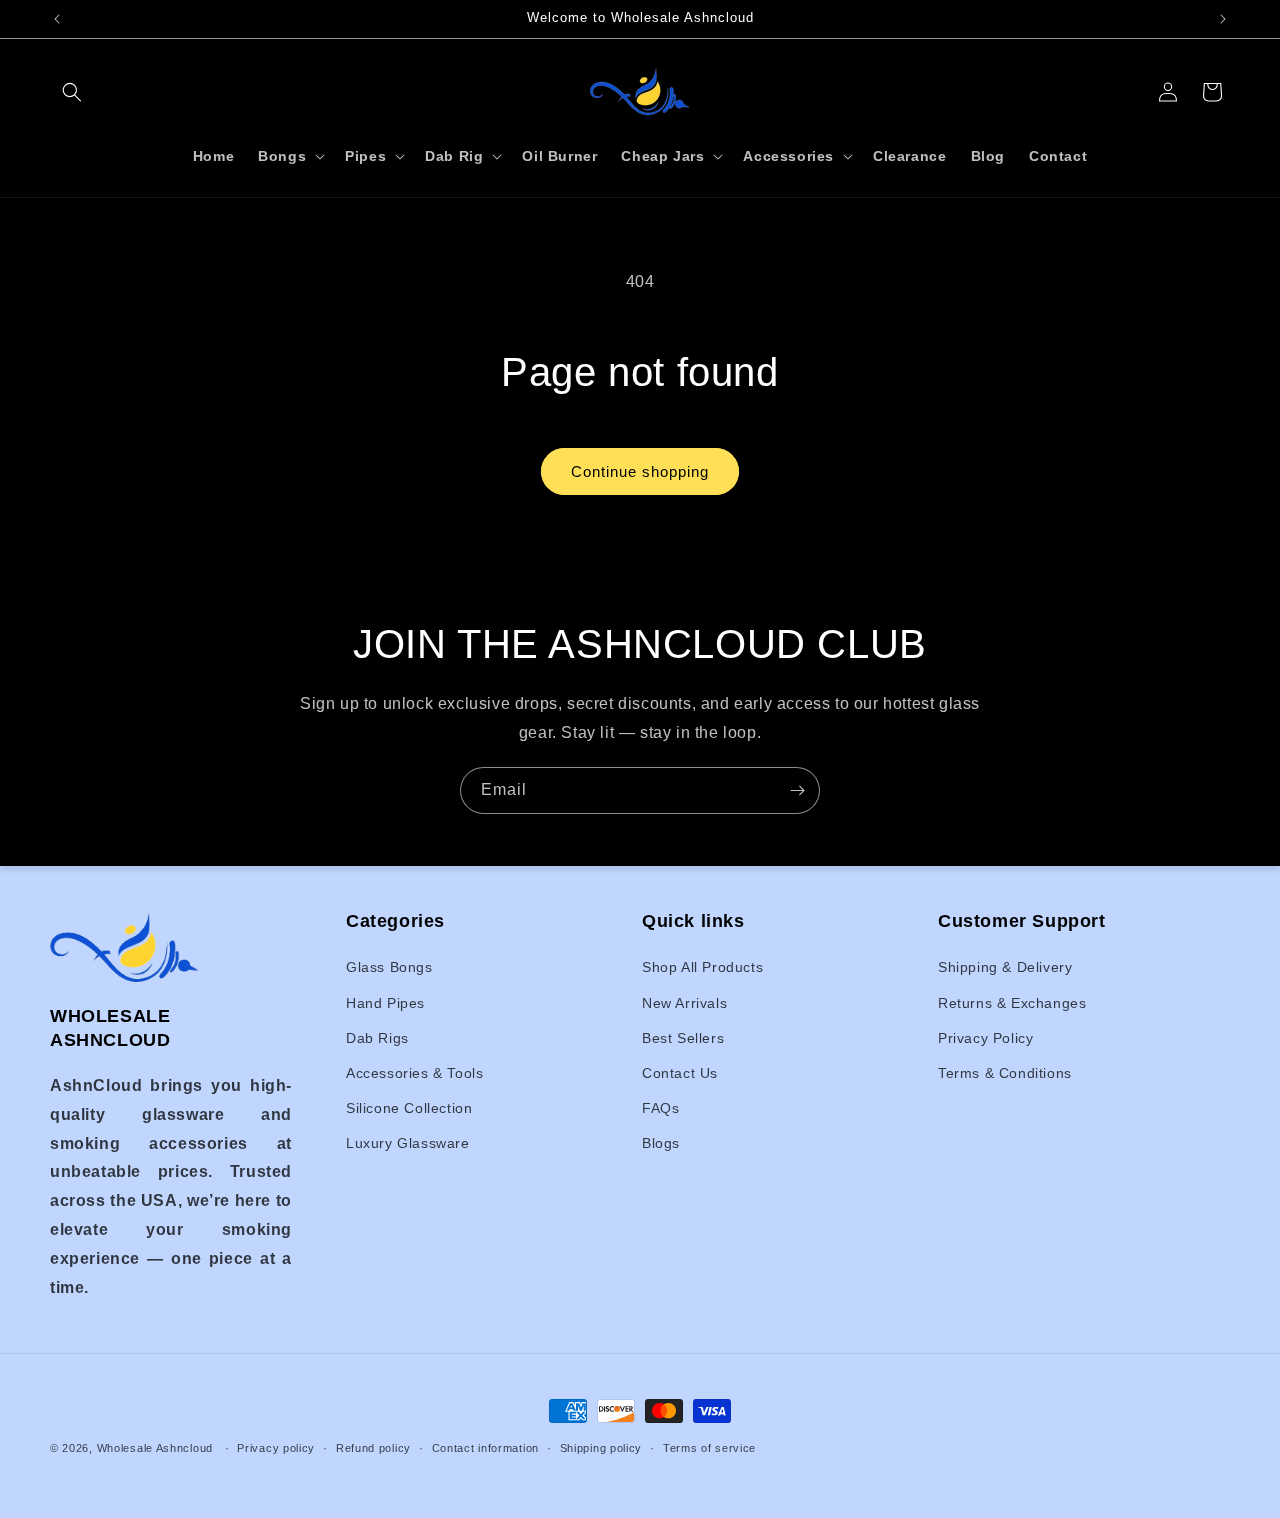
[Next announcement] (1223, 19)
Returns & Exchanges (1012, 1003)
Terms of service (709, 1447)
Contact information (485, 1447)
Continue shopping (640, 471)
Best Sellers (683, 1038)
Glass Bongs (389, 968)
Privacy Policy (985, 1038)
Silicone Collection (409, 1108)
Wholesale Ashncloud (155, 1448)
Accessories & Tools (414, 1073)
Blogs (661, 1144)
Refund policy (373, 1447)
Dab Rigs (377, 1038)
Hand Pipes (385, 1003)
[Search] (72, 92)
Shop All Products (702, 968)
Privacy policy (276, 1447)
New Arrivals (684, 1003)
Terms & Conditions (1005, 1073)
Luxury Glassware (408, 1144)
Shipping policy (601, 1447)
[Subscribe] (797, 790)
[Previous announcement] (57, 19)
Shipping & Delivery (1005, 968)
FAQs (660, 1108)
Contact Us (680, 1073)
